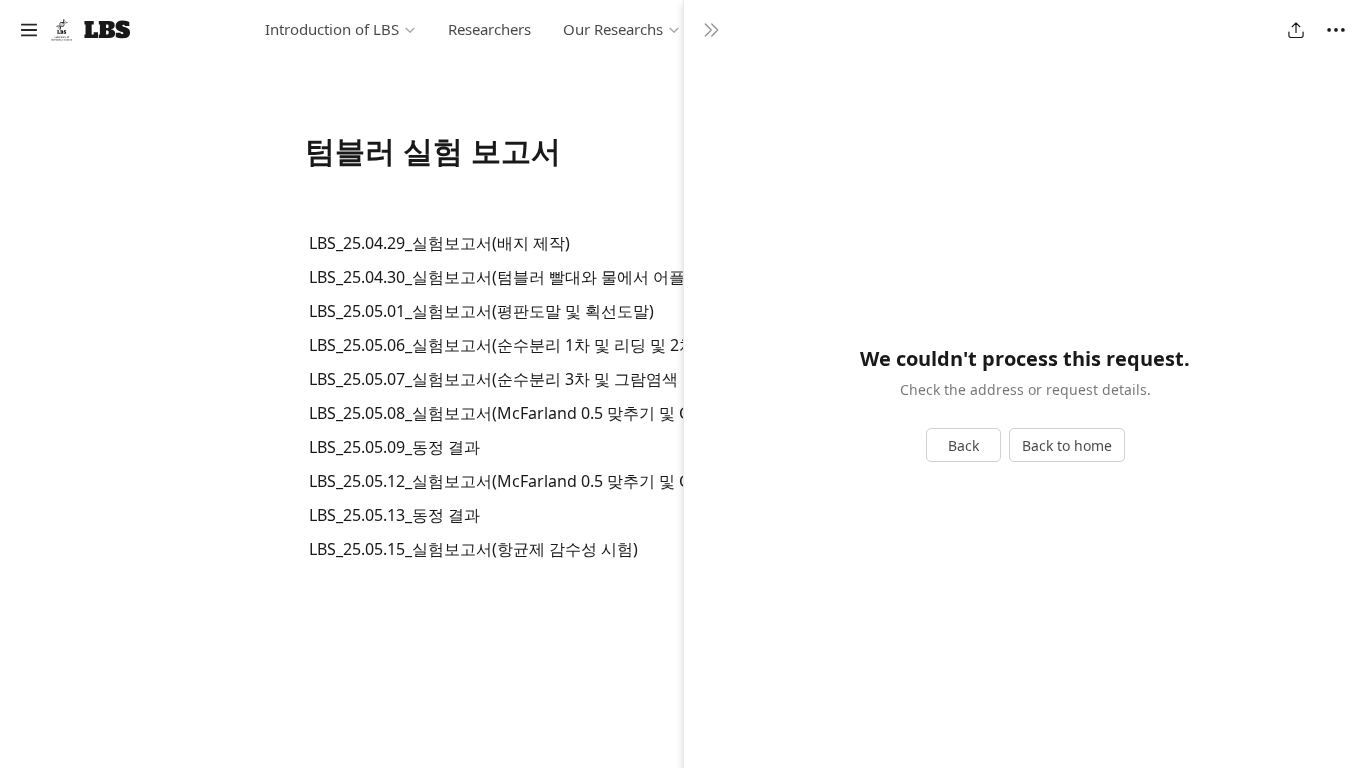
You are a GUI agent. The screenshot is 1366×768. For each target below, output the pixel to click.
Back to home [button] (1067, 445)
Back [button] (963, 445)
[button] (29, 30)
